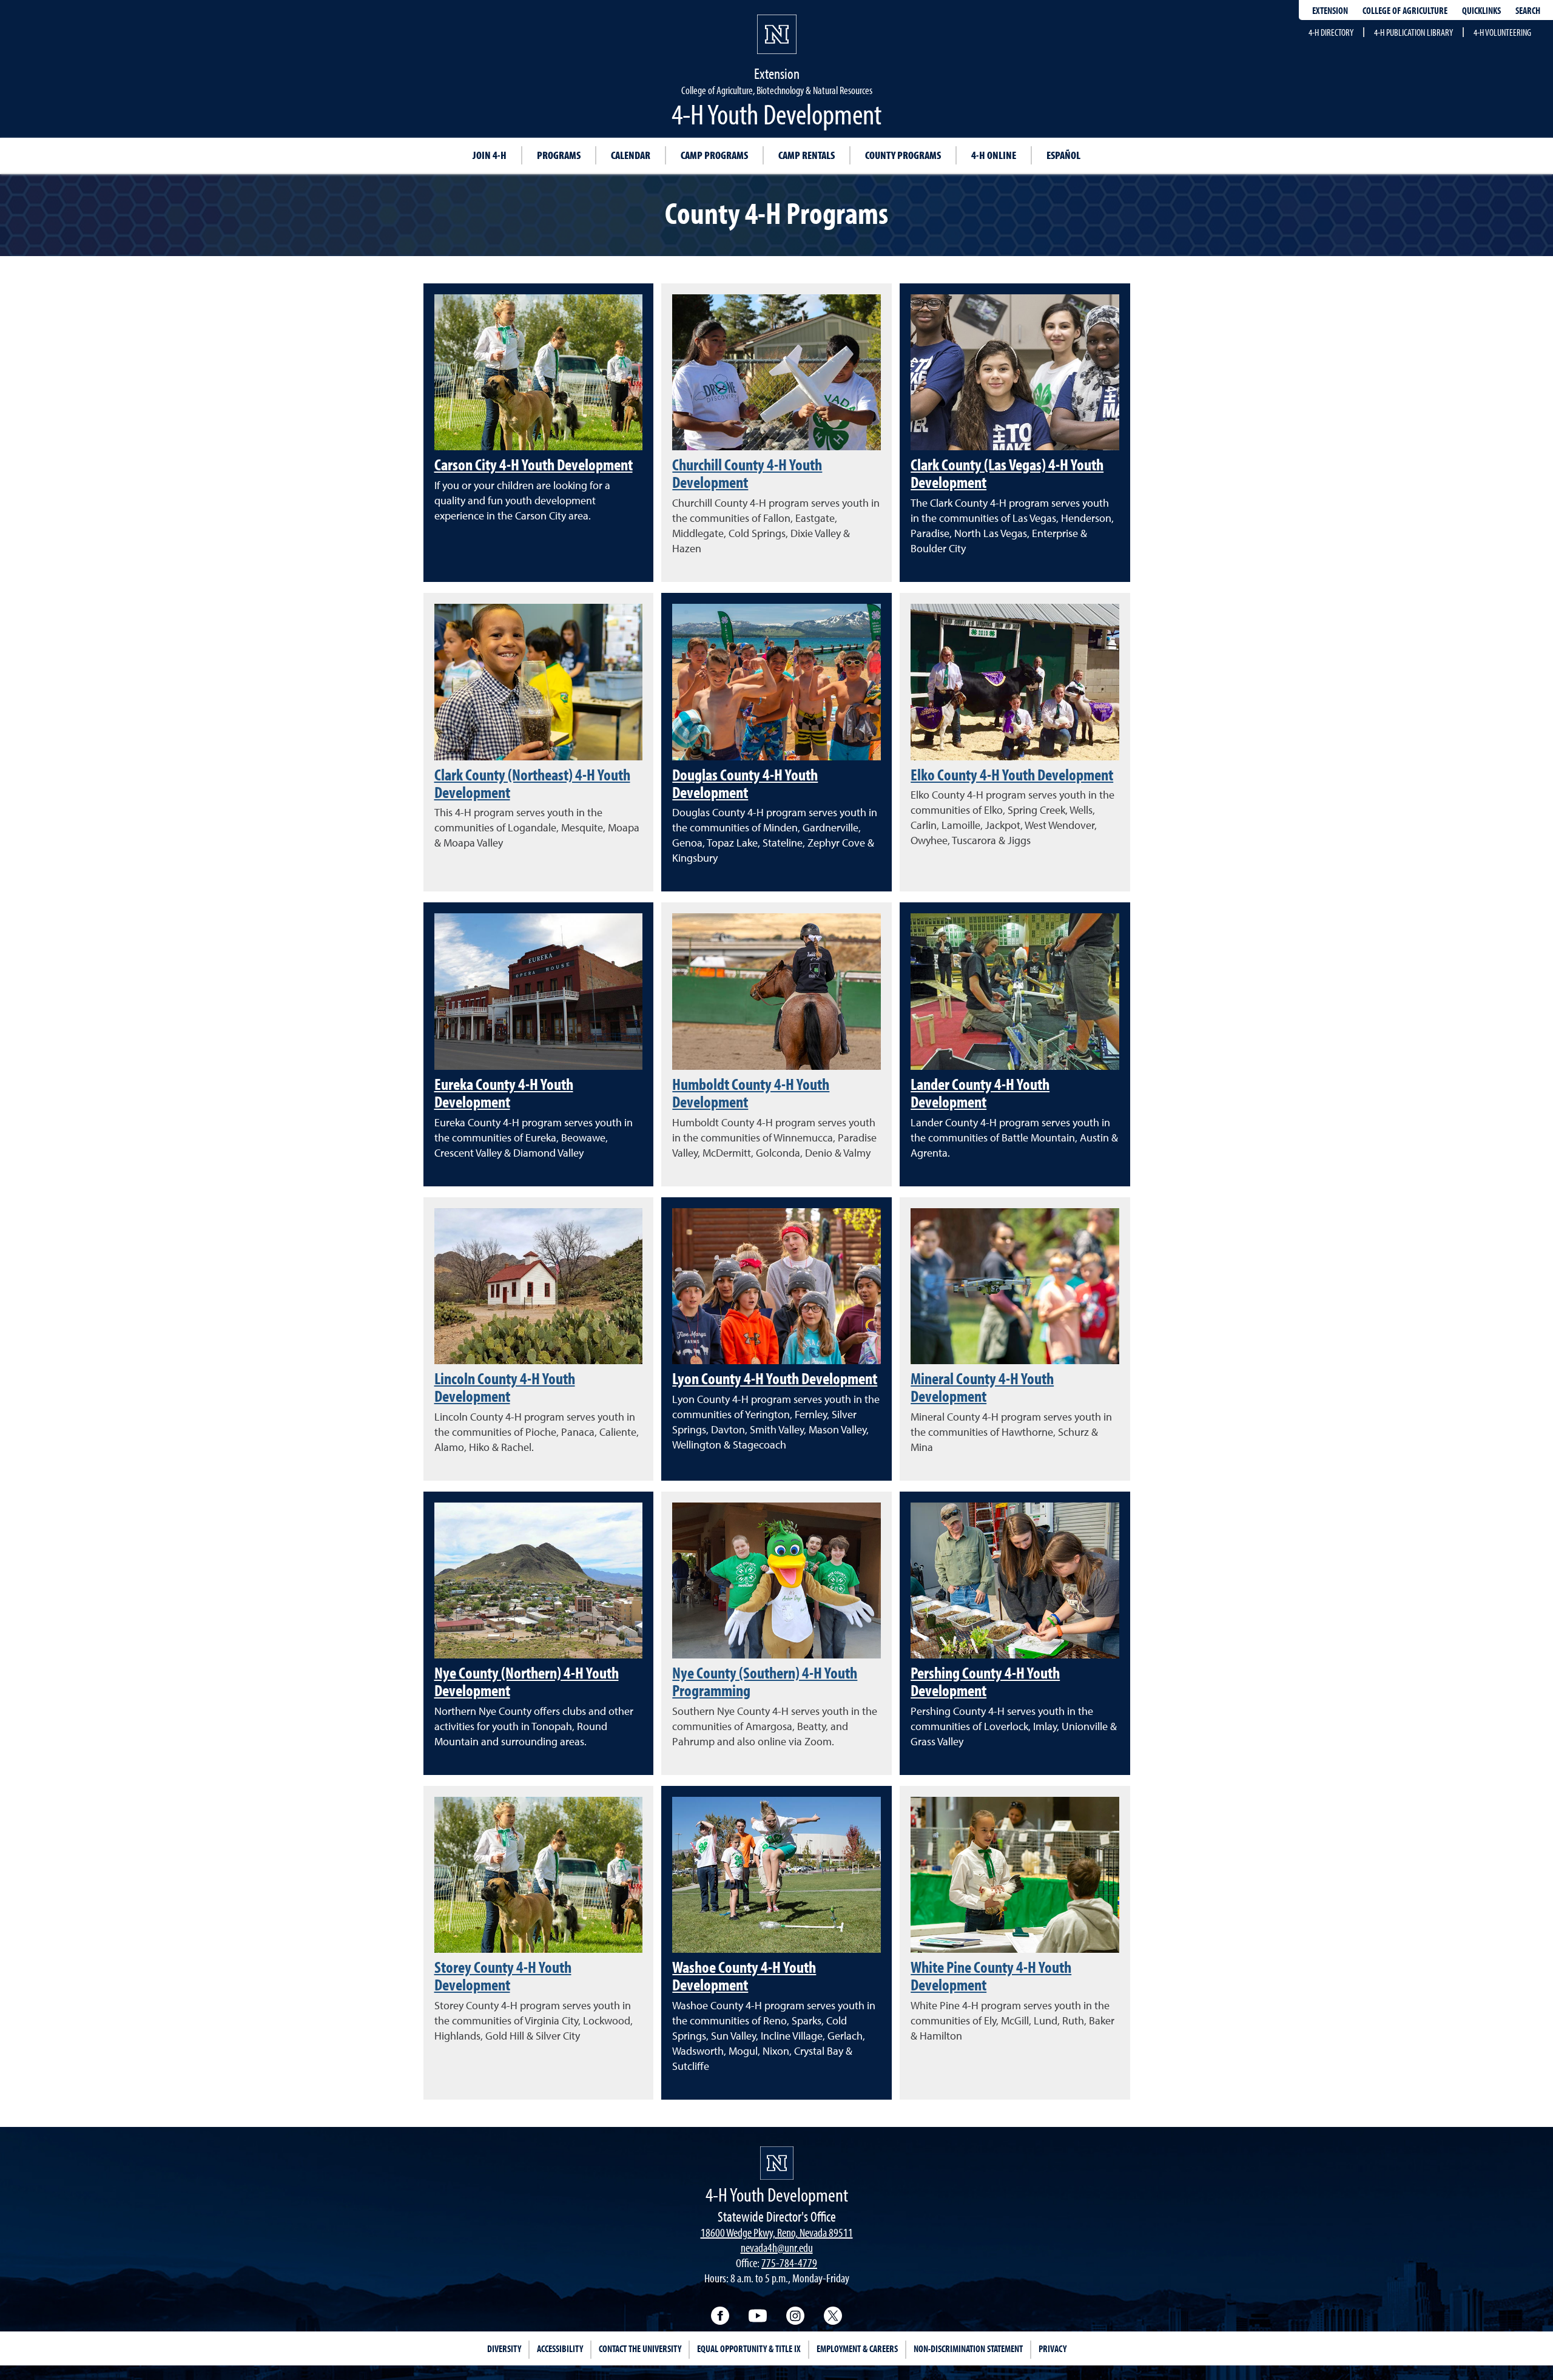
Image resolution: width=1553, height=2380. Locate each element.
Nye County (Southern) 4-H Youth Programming (765, 1681)
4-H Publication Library (1413, 32)
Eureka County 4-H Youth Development (504, 1093)
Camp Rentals (807, 155)
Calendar (631, 155)
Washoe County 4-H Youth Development (744, 1976)
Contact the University (640, 2348)
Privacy (1053, 2348)
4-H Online (994, 155)
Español (1063, 155)
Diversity (504, 2348)
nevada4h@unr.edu (777, 2247)
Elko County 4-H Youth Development (1012, 774)
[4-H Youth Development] (777, 2163)
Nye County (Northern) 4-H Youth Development (527, 1681)
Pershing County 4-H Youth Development (985, 1681)
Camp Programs (714, 155)
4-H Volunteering (1502, 32)
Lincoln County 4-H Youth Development (505, 1387)
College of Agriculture (1405, 10)
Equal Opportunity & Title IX (749, 2348)
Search (1528, 10)
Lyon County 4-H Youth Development (775, 1378)
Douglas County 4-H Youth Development (745, 783)
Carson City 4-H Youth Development (534, 464)
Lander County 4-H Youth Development (980, 1093)
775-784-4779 (789, 2263)
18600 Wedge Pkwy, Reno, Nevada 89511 (777, 2232)
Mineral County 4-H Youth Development (982, 1387)
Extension (1330, 10)
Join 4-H (490, 155)
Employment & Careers (857, 2348)
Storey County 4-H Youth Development (503, 1976)
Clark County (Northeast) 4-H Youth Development (532, 783)
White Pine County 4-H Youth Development (991, 1976)
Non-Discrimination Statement (968, 2348)
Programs (559, 155)
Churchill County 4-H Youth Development (747, 473)
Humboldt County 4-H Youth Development (751, 1093)
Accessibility (560, 2348)
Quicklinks (1481, 10)
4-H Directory (1331, 32)
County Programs (903, 155)
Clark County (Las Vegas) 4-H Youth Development (1007, 473)
